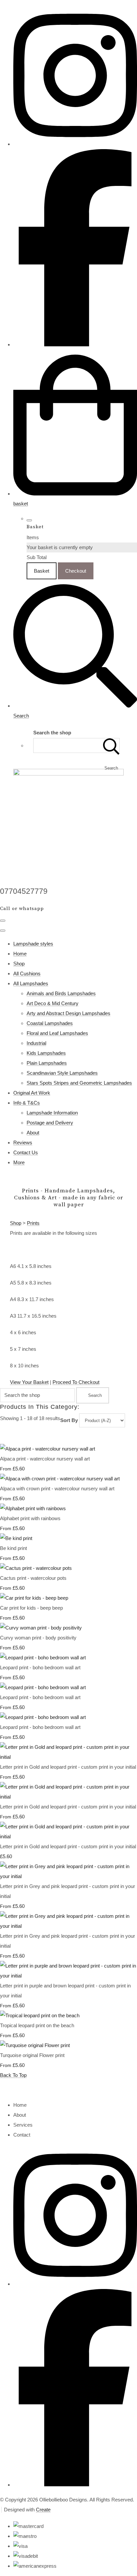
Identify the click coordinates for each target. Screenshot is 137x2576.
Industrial (36, 1043)
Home (20, 954)
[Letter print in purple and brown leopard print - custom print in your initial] (68, 1976)
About (33, 1133)
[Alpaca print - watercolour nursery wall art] (48, 1449)
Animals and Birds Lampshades (61, 993)
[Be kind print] (16, 1538)
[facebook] (75, 344)
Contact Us (26, 1152)
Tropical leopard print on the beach (37, 2025)
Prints (33, 1223)
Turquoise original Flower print (32, 2055)
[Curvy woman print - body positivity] (41, 1628)
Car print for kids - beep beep (31, 1608)
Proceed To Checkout (76, 1382)
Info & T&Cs (27, 1103)
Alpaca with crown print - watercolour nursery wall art (57, 1488)
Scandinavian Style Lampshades (62, 1073)
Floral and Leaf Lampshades (57, 1033)
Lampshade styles (33, 944)
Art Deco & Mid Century (53, 1003)
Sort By (69, 1420)
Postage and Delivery (50, 1123)
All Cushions (27, 973)
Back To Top (13, 2075)
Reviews (23, 1143)
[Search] (111, 745)
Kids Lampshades (46, 1053)
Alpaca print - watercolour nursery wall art (45, 1459)
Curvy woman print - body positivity (38, 1638)
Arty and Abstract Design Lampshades (68, 1013)
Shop (19, 964)
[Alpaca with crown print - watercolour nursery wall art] (60, 1479)
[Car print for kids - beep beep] (34, 1598)
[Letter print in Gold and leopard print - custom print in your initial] (68, 1757)
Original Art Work (32, 1093)
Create (43, 2510)
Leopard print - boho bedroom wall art (40, 1667)
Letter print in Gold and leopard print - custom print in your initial (68, 1767)
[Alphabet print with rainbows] (33, 1508)
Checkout (76, 571)
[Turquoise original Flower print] (35, 2045)
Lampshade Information (52, 1113)
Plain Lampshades (47, 1063)
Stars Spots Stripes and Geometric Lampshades (79, 1083)
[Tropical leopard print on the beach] (40, 2015)
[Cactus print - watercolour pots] (36, 1568)
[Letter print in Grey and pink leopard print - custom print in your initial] (68, 1876)
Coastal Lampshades (50, 1023)
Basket (42, 571)
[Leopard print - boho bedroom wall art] (43, 1658)
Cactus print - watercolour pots (33, 1578)
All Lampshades (31, 983)
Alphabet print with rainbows (30, 1518)
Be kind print (13, 1548)
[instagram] (75, 144)
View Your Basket (29, 1382)
